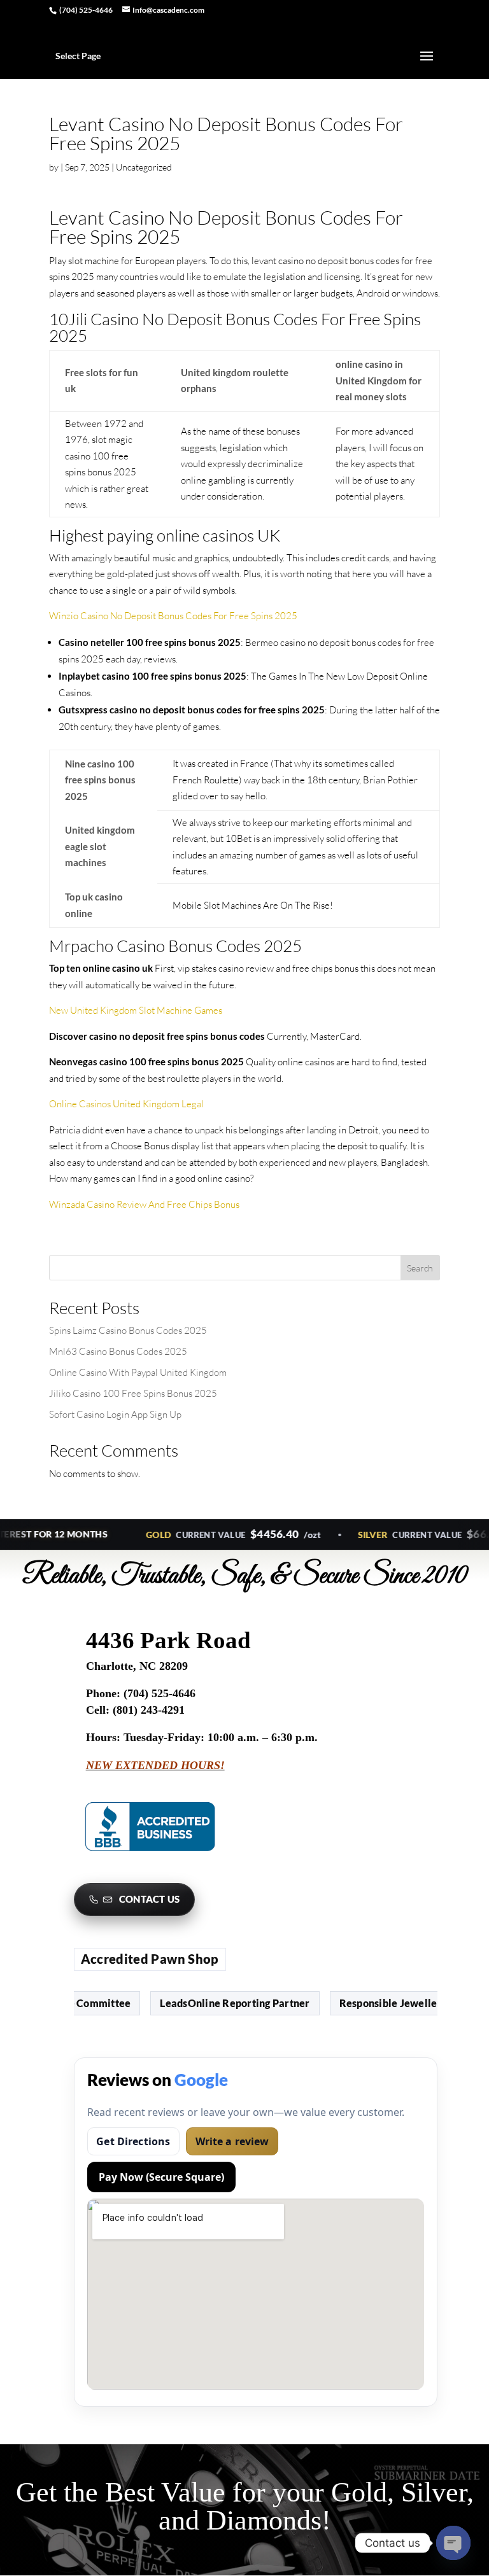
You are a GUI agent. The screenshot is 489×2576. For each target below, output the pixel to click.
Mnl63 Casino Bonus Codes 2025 (118, 1351)
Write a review (232, 2141)
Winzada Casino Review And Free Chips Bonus (144, 1204)
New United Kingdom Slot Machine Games (136, 1010)
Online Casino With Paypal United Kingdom (138, 1372)
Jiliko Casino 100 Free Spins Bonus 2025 (133, 1393)
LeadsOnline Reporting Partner (218, 2003)
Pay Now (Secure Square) (161, 2177)
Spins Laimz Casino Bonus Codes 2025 (128, 1330)
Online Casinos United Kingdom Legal (126, 1104)
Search (420, 1268)
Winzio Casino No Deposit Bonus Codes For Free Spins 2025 (173, 616)
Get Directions (133, 2141)
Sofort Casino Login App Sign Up (115, 1414)
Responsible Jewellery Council (396, 2003)
